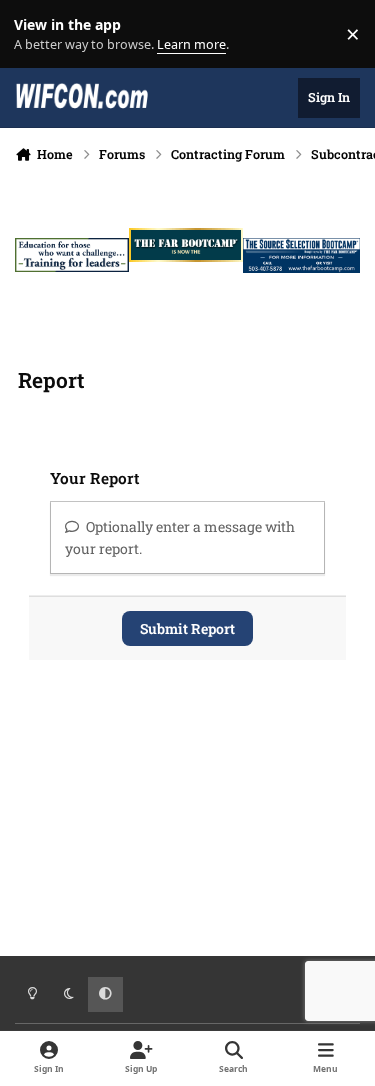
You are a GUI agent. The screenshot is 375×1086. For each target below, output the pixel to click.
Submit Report (187, 628)
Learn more (38, 34)
